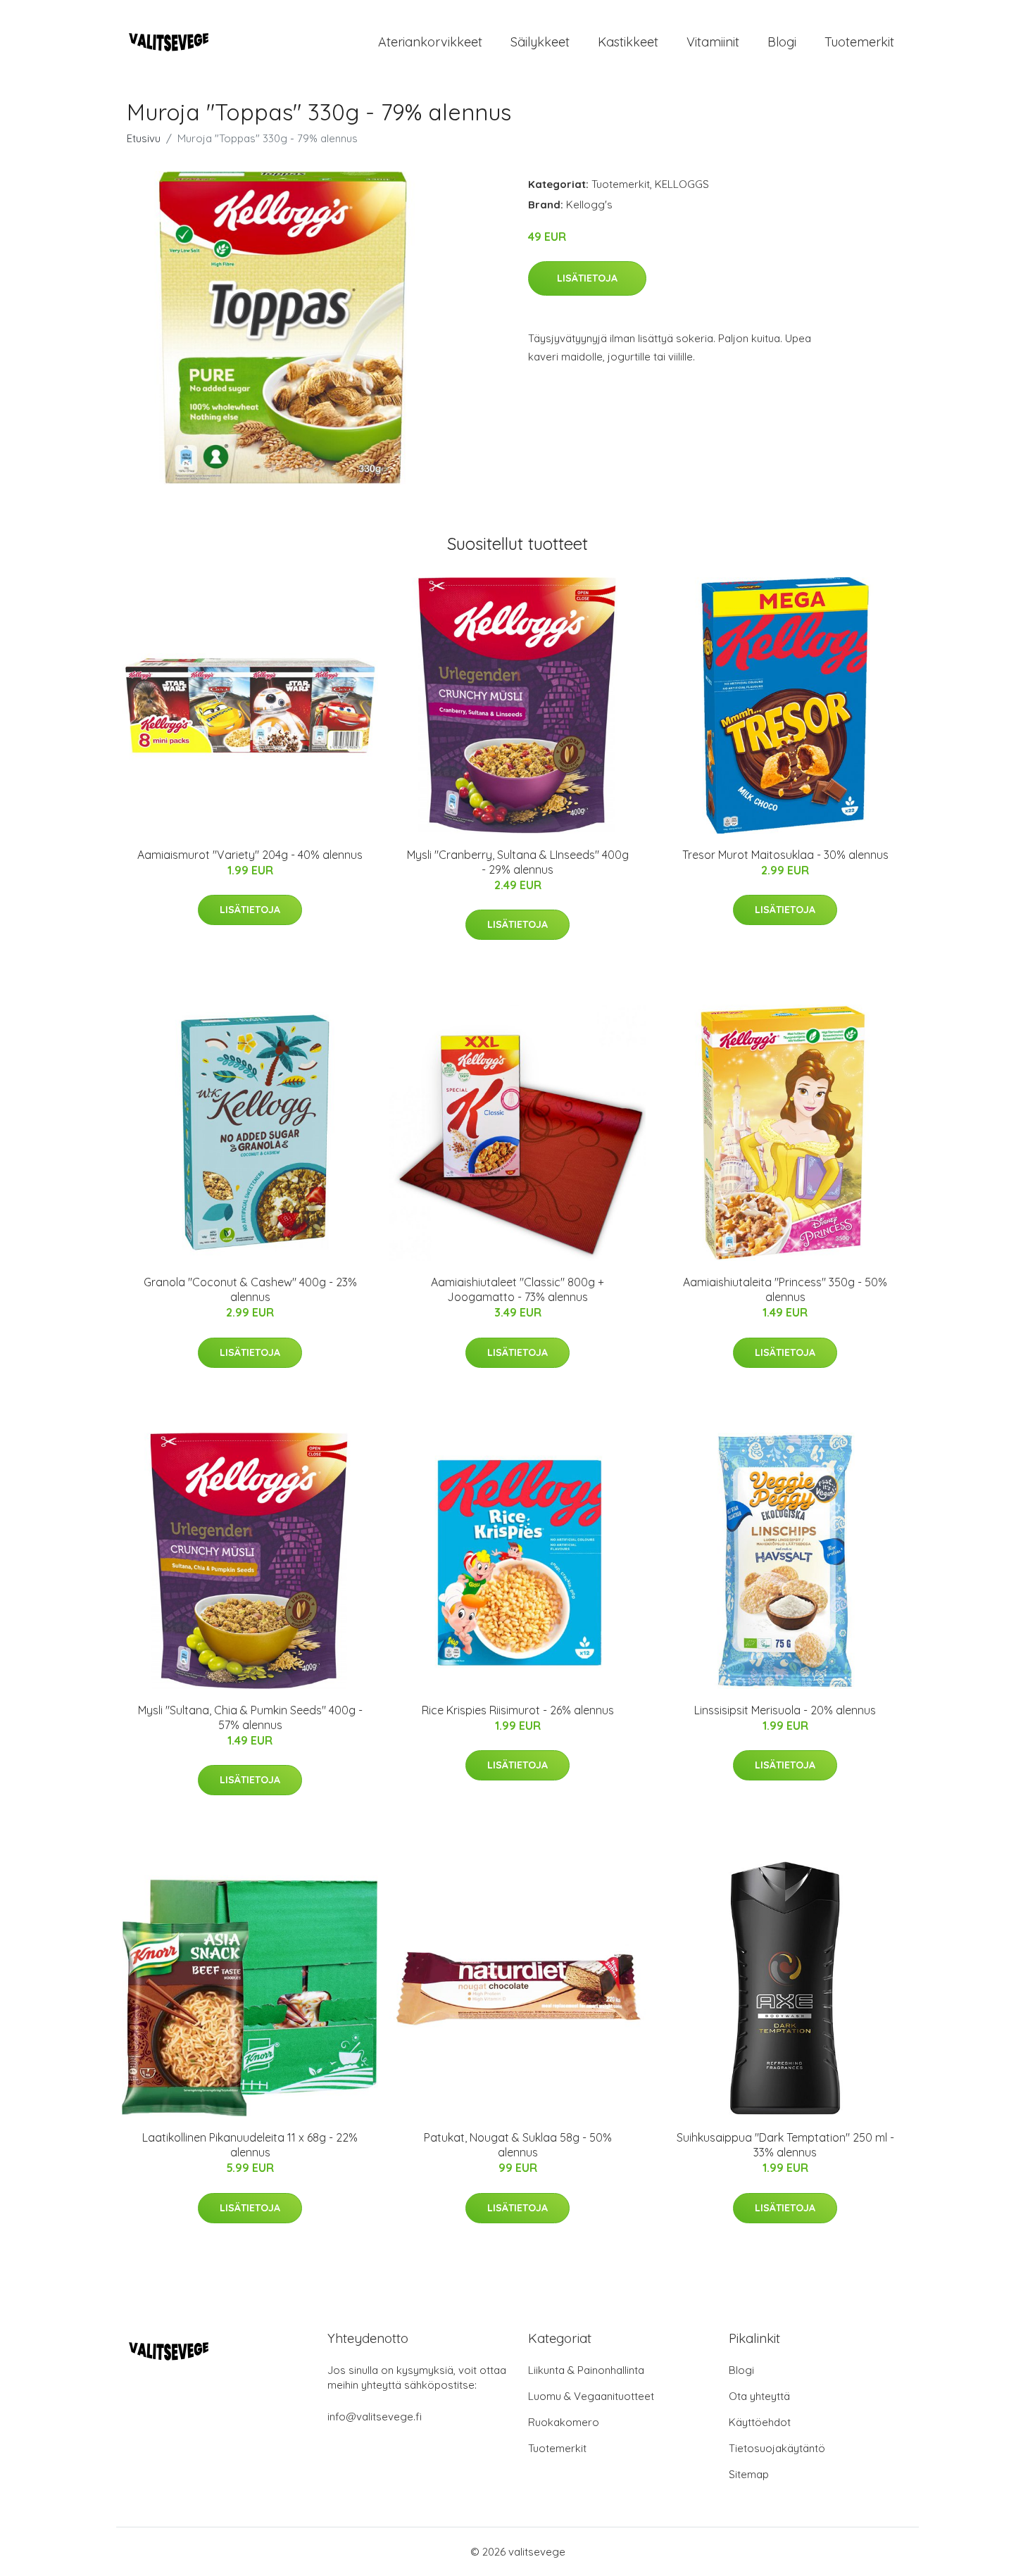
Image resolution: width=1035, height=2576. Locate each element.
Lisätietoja (587, 278)
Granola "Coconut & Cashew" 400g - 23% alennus (250, 1289)
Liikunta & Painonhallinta (586, 2370)
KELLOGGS (682, 184)
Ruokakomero (564, 2422)
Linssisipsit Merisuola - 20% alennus (785, 1710)
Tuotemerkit (859, 42)
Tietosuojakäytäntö (777, 2448)
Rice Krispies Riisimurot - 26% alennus (518, 1710)
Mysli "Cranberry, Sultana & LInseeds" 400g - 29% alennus (518, 862)
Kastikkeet (628, 42)
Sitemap (749, 2474)
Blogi (782, 42)
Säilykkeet (540, 42)
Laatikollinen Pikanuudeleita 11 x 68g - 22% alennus (250, 2145)
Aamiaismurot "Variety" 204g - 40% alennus (250, 855)
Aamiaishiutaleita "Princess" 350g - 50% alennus (785, 1289)
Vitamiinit (713, 42)
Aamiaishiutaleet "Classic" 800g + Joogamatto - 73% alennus (517, 1289)
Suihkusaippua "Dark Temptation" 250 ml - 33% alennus (785, 2145)
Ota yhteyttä (759, 2396)
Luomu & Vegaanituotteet (591, 2396)
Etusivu (144, 138)
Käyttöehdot (760, 2422)
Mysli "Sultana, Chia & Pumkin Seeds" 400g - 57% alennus (250, 1717)
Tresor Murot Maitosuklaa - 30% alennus (785, 855)
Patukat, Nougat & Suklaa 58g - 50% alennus (518, 2145)
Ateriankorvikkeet (430, 42)
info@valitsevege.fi (375, 2417)
